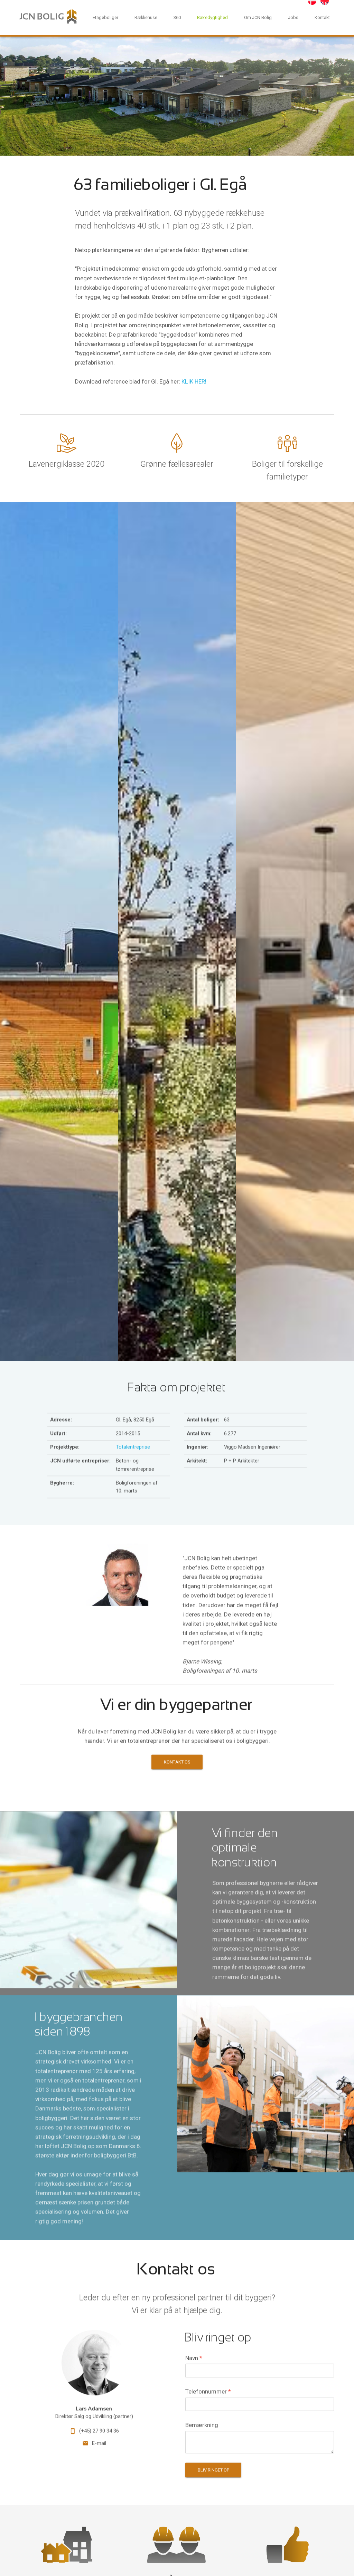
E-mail (99, 2443)
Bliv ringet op (213, 2470)
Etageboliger (105, 17)
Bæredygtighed (212, 17)
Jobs (293, 17)
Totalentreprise (133, 1447)
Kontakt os (177, 1762)
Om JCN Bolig (258, 17)
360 (177, 17)
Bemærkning (202, 2425)
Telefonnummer (208, 2391)
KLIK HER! (194, 381)
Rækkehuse (146, 17)
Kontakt (322, 17)
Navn (194, 2358)
